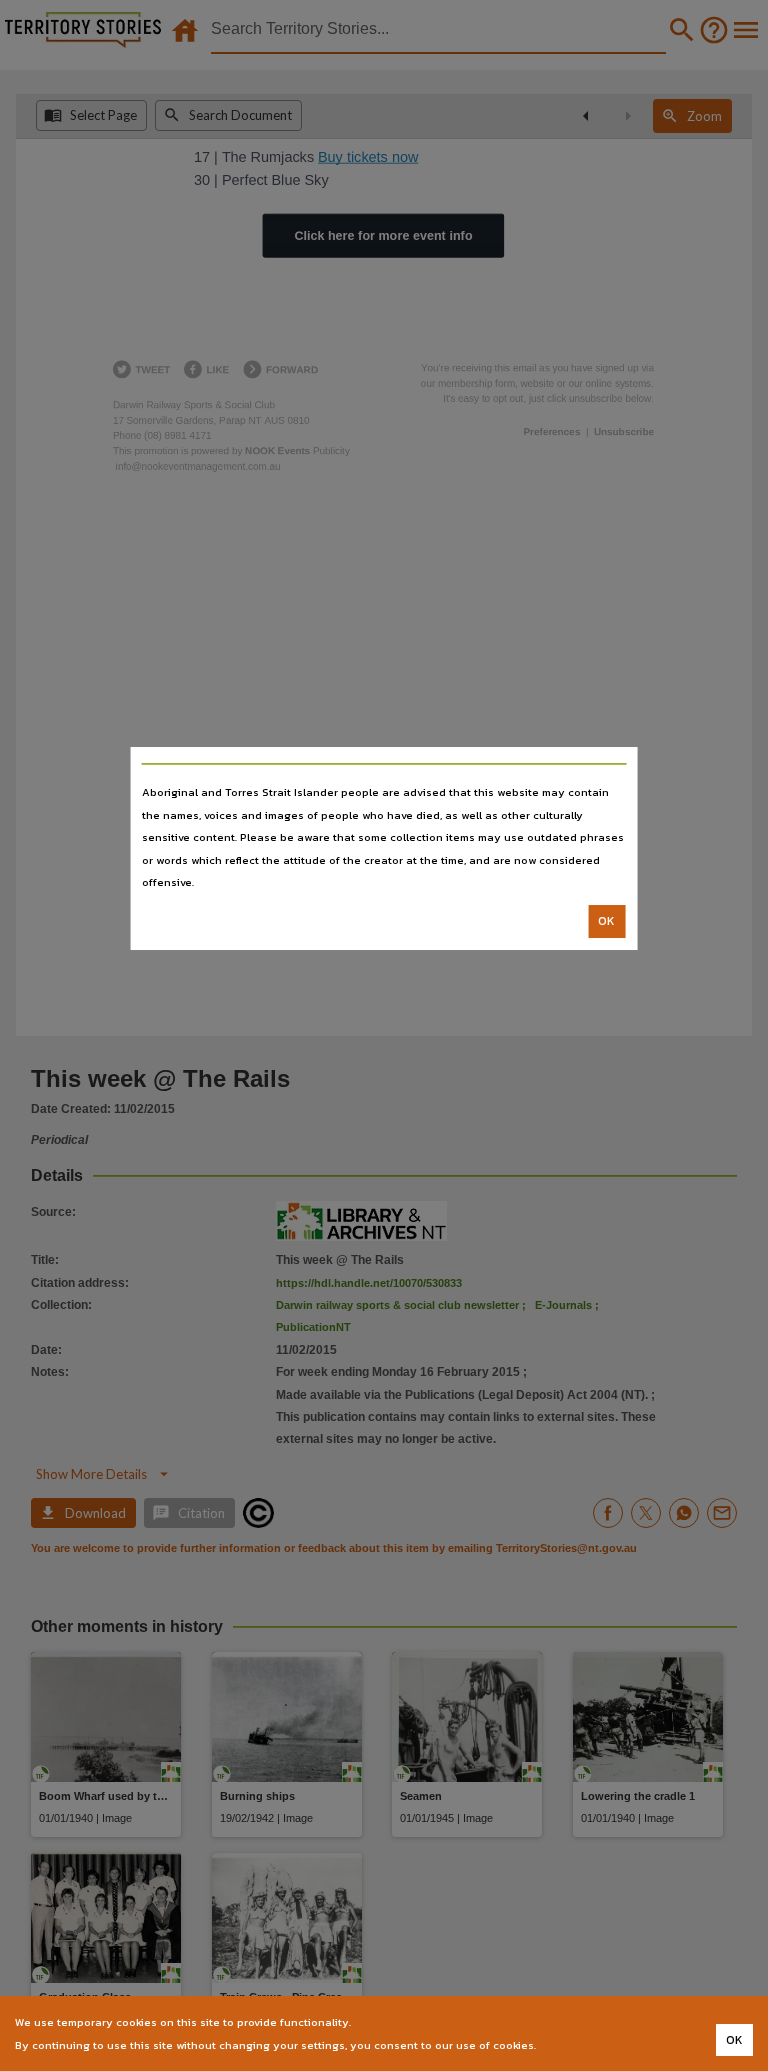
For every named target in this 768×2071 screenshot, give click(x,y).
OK (606, 921)
